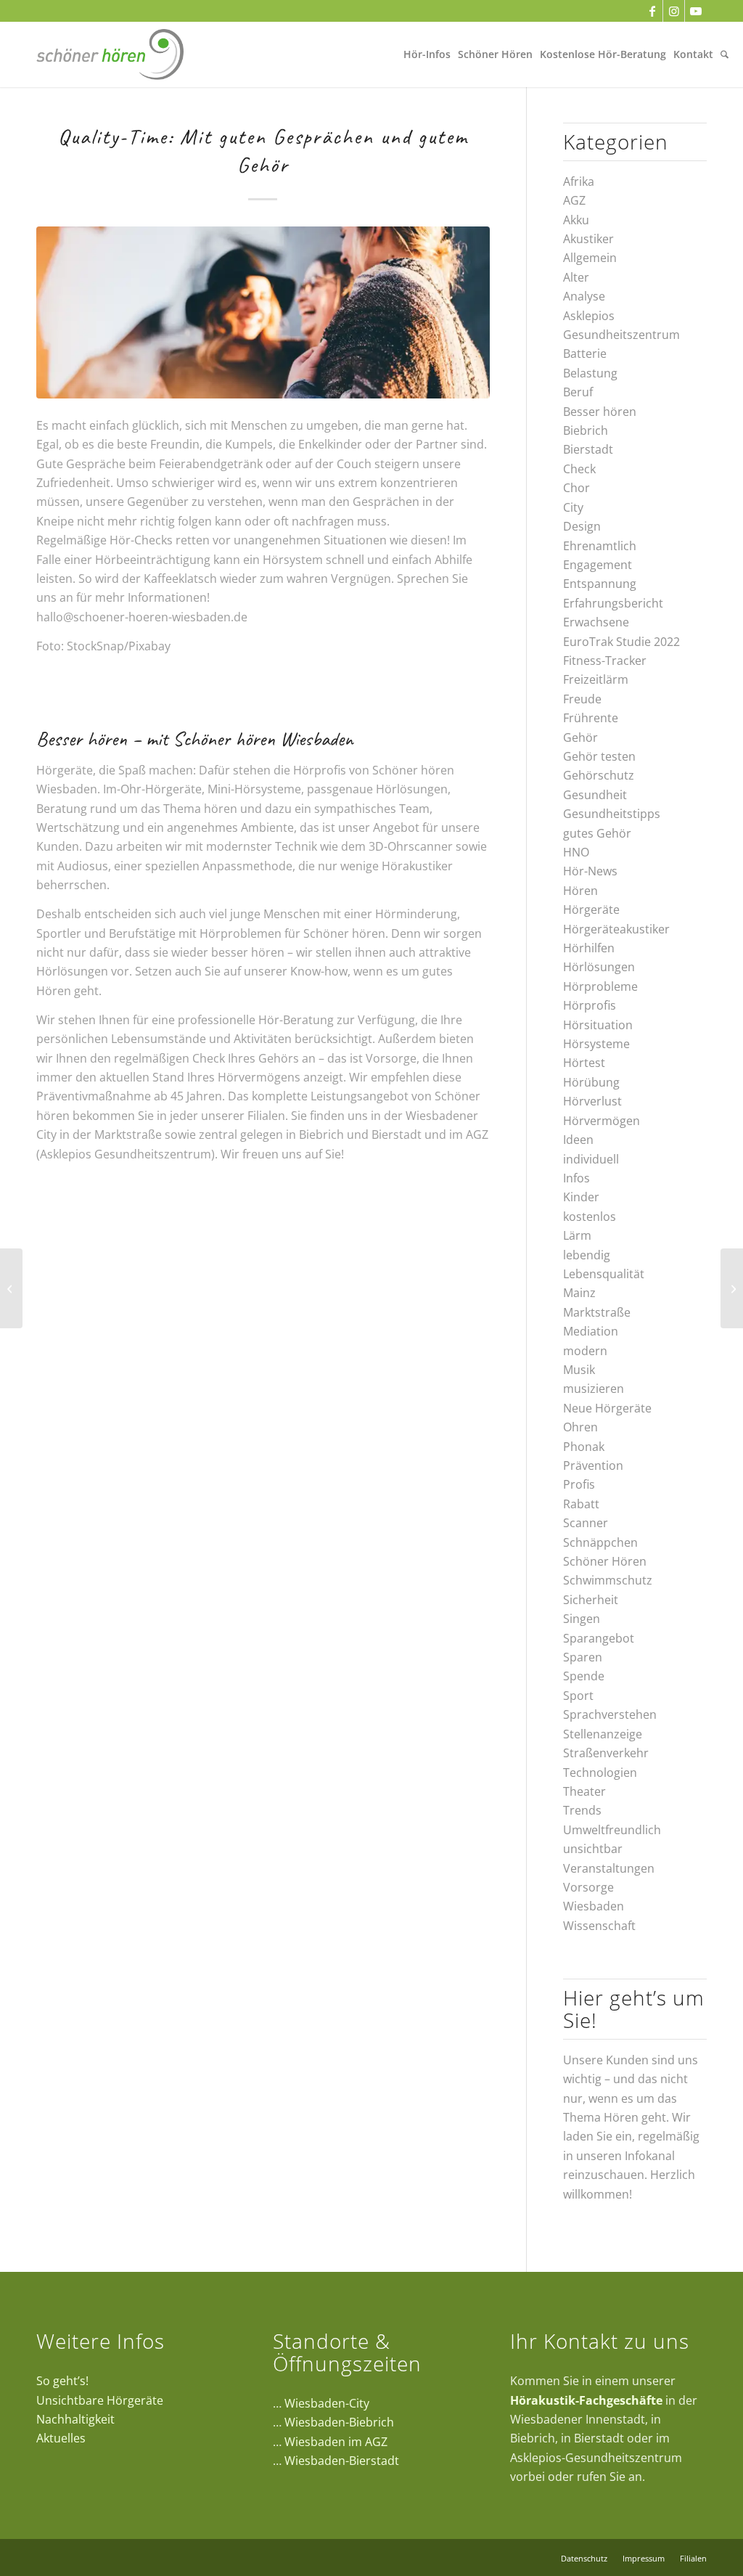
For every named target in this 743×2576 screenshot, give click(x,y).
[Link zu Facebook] (652, 11)
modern (585, 1351)
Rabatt (581, 1504)
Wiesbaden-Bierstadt (342, 2461)
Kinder (581, 1197)
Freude (582, 699)
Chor (576, 488)
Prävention (593, 1465)
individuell (591, 1159)
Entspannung (600, 584)
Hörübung (591, 1082)
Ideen (578, 1140)
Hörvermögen (602, 1121)
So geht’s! (62, 2381)
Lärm (577, 1235)
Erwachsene (596, 622)
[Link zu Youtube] (696, 11)
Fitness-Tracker (605, 661)
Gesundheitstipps (612, 814)
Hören (580, 891)
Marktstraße (597, 1312)
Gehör (580, 737)
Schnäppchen (600, 1542)
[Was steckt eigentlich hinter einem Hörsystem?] (732, 1288)
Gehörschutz (599, 775)
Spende (584, 1676)
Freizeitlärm (596, 679)
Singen (582, 1619)
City (573, 507)
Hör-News (590, 871)
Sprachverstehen (610, 1714)
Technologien (600, 1772)
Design (582, 526)
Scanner (586, 1523)
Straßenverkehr (606, 1753)
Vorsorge (588, 1887)
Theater (584, 1791)
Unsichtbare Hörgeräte (100, 2400)
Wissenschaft (599, 1926)
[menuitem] (427, 54)
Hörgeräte (591, 909)
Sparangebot (599, 1638)
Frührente (591, 718)
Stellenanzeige (603, 1734)
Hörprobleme (600, 986)
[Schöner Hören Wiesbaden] (110, 54)
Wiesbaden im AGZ (336, 2442)
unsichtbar (593, 1849)
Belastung (590, 373)
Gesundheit (595, 795)
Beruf (578, 392)
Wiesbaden (594, 1906)
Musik (579, 1370)
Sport (578, 1696)
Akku (576, 220)
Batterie (585, 353)
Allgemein (590, 258)
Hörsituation (598, 1025)
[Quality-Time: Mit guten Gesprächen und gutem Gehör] (263, 312)
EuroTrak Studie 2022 (621, 642)
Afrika (579, 181)
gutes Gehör (597, 833)
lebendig (587, 1255)
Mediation (591, 1331)
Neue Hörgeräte (607, 1408)
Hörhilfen (589, 948)
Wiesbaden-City (327, 2403)
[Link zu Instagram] (674, 11)
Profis (579, 1484)
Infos (576, 1178)
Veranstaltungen (609, 1868)
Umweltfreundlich (612, 1830)
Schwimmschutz (608, 1580)
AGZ (574, 200)
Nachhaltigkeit (75, 2419)
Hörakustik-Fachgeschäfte (586, 2400)
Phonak (584, 1447)
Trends (582, 1810)
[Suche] (724, 54)
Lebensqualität (604, 1274)
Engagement (598, 565)
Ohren (580, 1427)
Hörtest (584, 1063)
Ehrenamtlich (600, 546)
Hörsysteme (596, 1044)
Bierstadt (588, 449)
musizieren (594, 1389)
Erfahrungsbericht (613, 603)
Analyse (584, 296)
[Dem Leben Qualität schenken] (11, 1288)
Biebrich (586, 430)
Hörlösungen (599, 967)
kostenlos (590, 1217)
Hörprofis (590, 1005)
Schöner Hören (605, 1561)
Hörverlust (592, 1101)
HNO (576, 852)
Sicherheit (591, 1600)
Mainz (579, 1293)
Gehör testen (599, 756)
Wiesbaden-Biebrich (339, 2422)
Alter (576, 277)
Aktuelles (61, 2438)
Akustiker (588, 239)
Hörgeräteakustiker (616, 929)
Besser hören (600, 412)
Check (579, 469)
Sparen (583, 1657)
